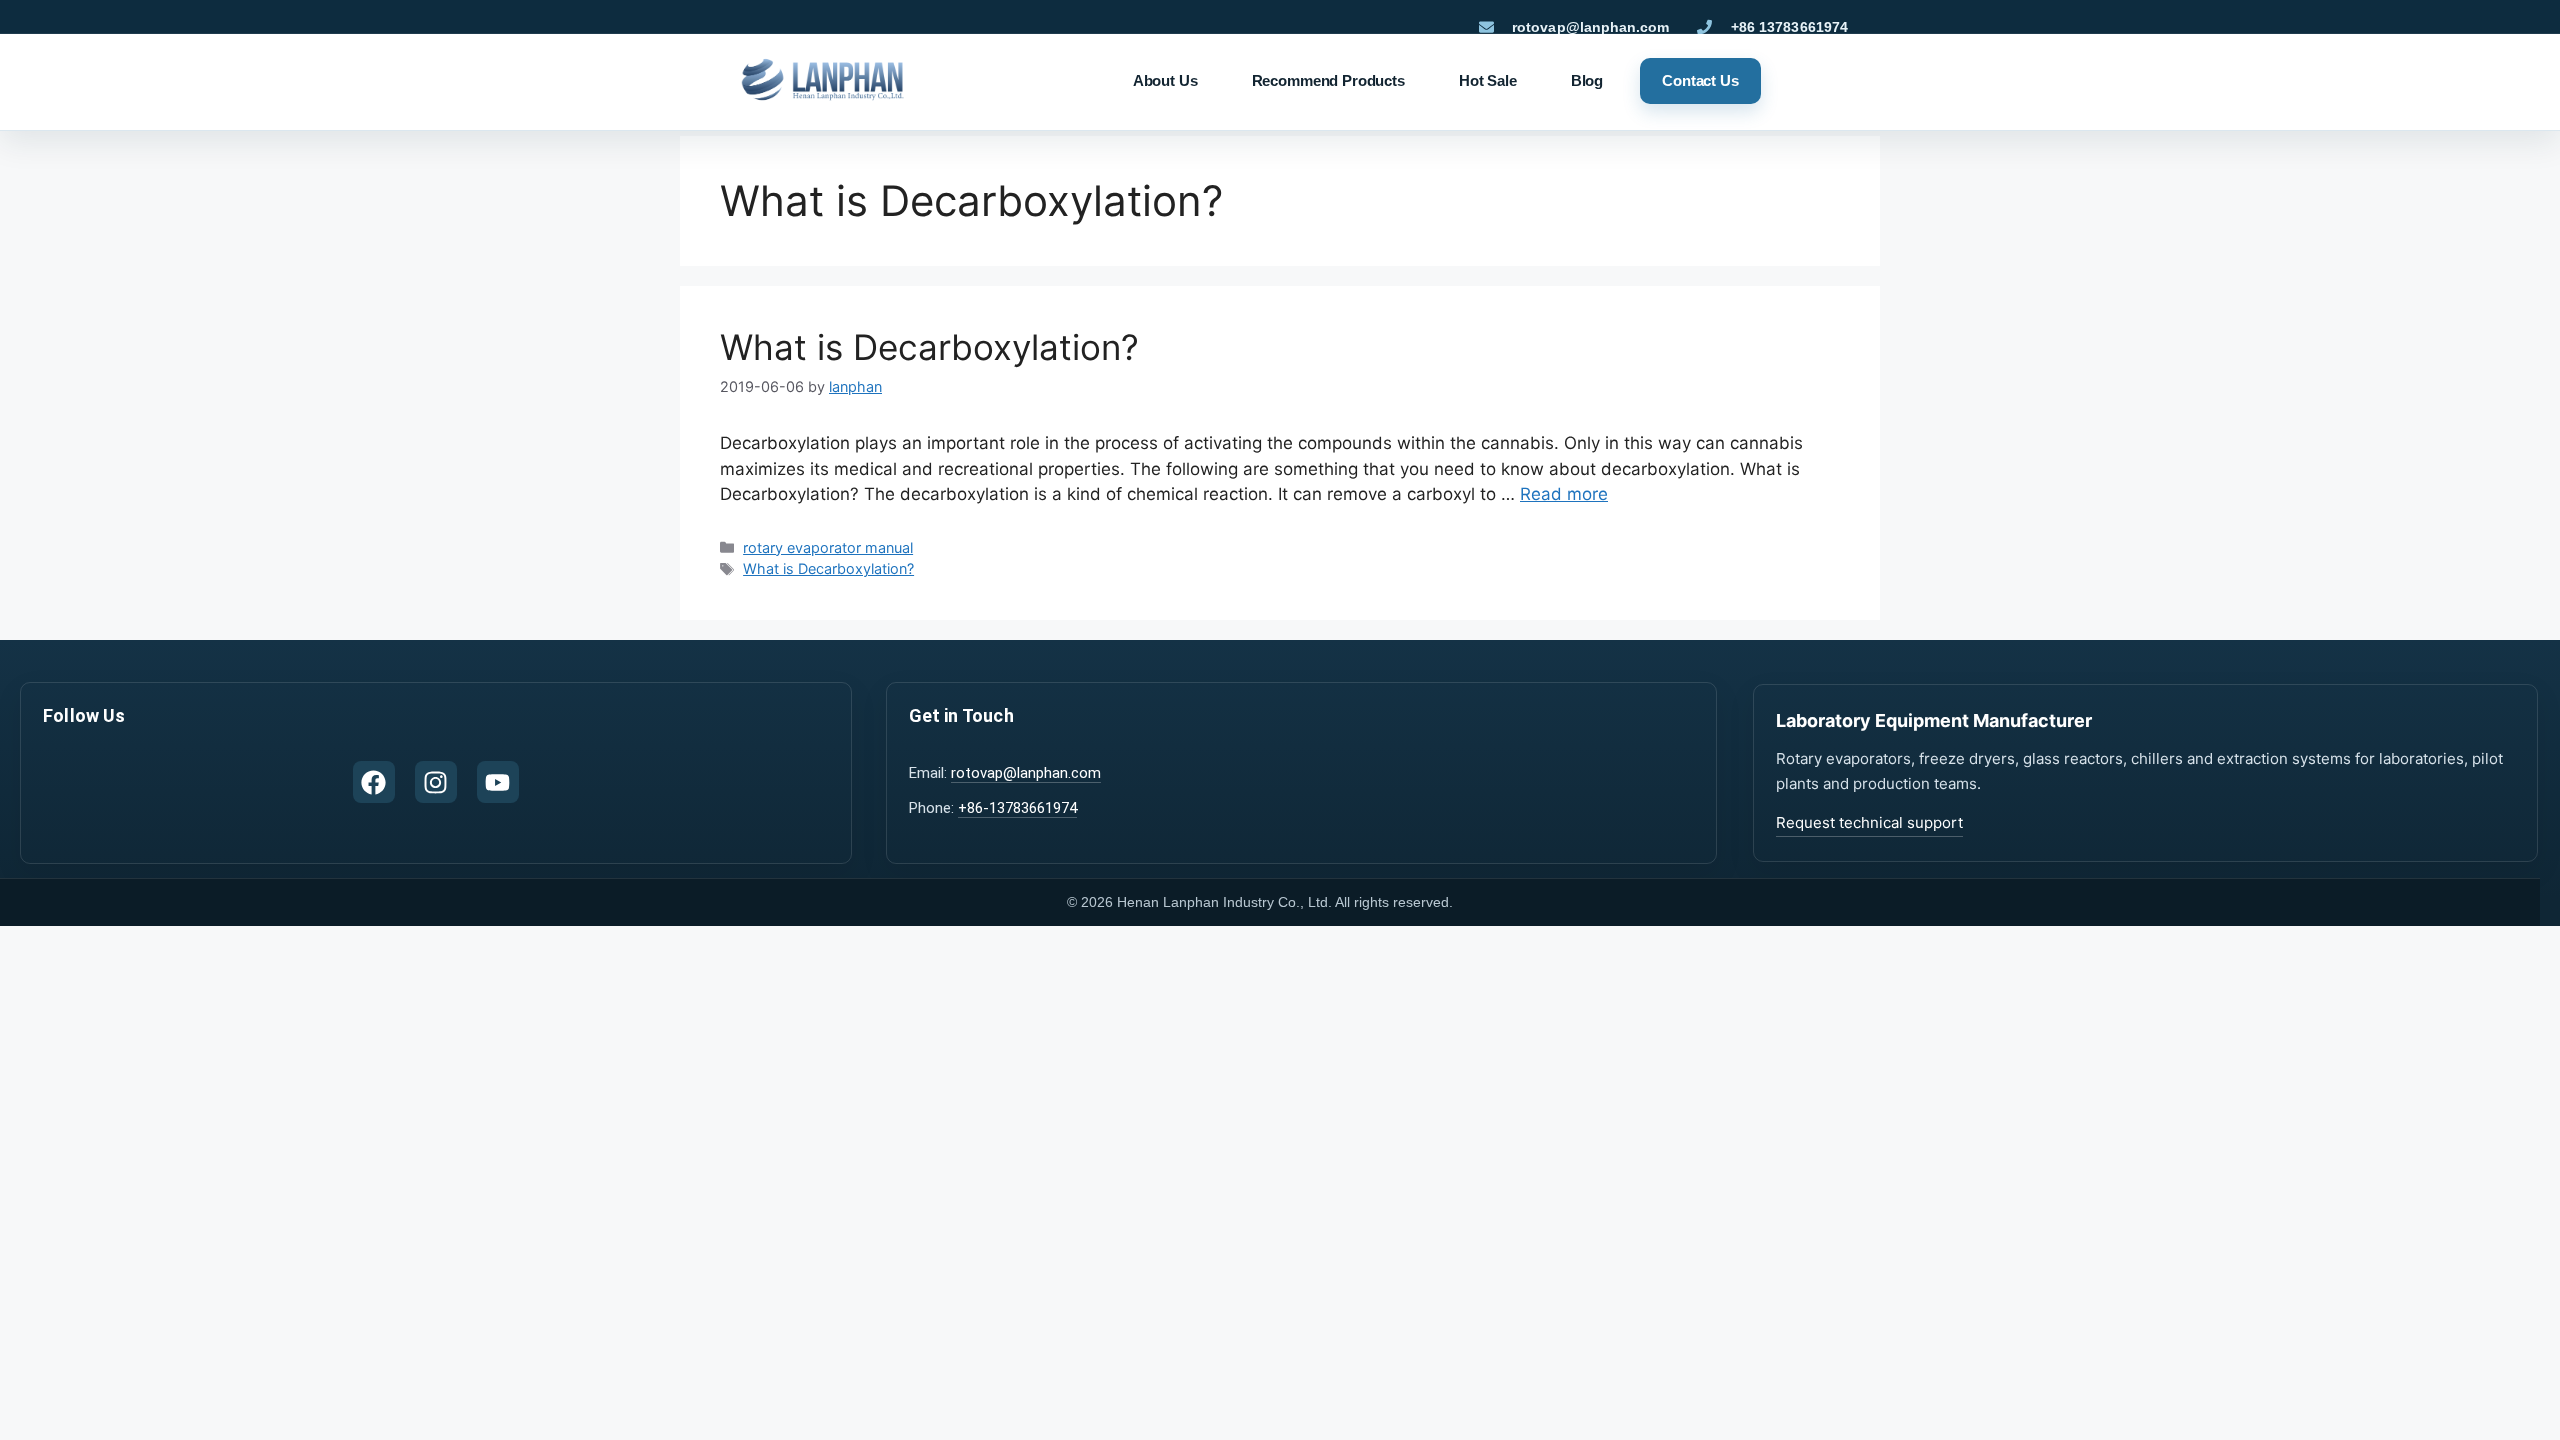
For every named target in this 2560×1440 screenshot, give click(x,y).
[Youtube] (498, 782)
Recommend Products (1328, 80)
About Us (1165, 80)
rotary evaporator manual (828, 547)
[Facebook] (374, 782)
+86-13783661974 (1017, 808)
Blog (1587, 80)
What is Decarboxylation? (929, 347)
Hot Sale (1488, 80)
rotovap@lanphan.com (1026, 773)
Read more (1564, 494)
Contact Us (1700, 80)
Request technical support (1869, 822)
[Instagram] (436, 782)
